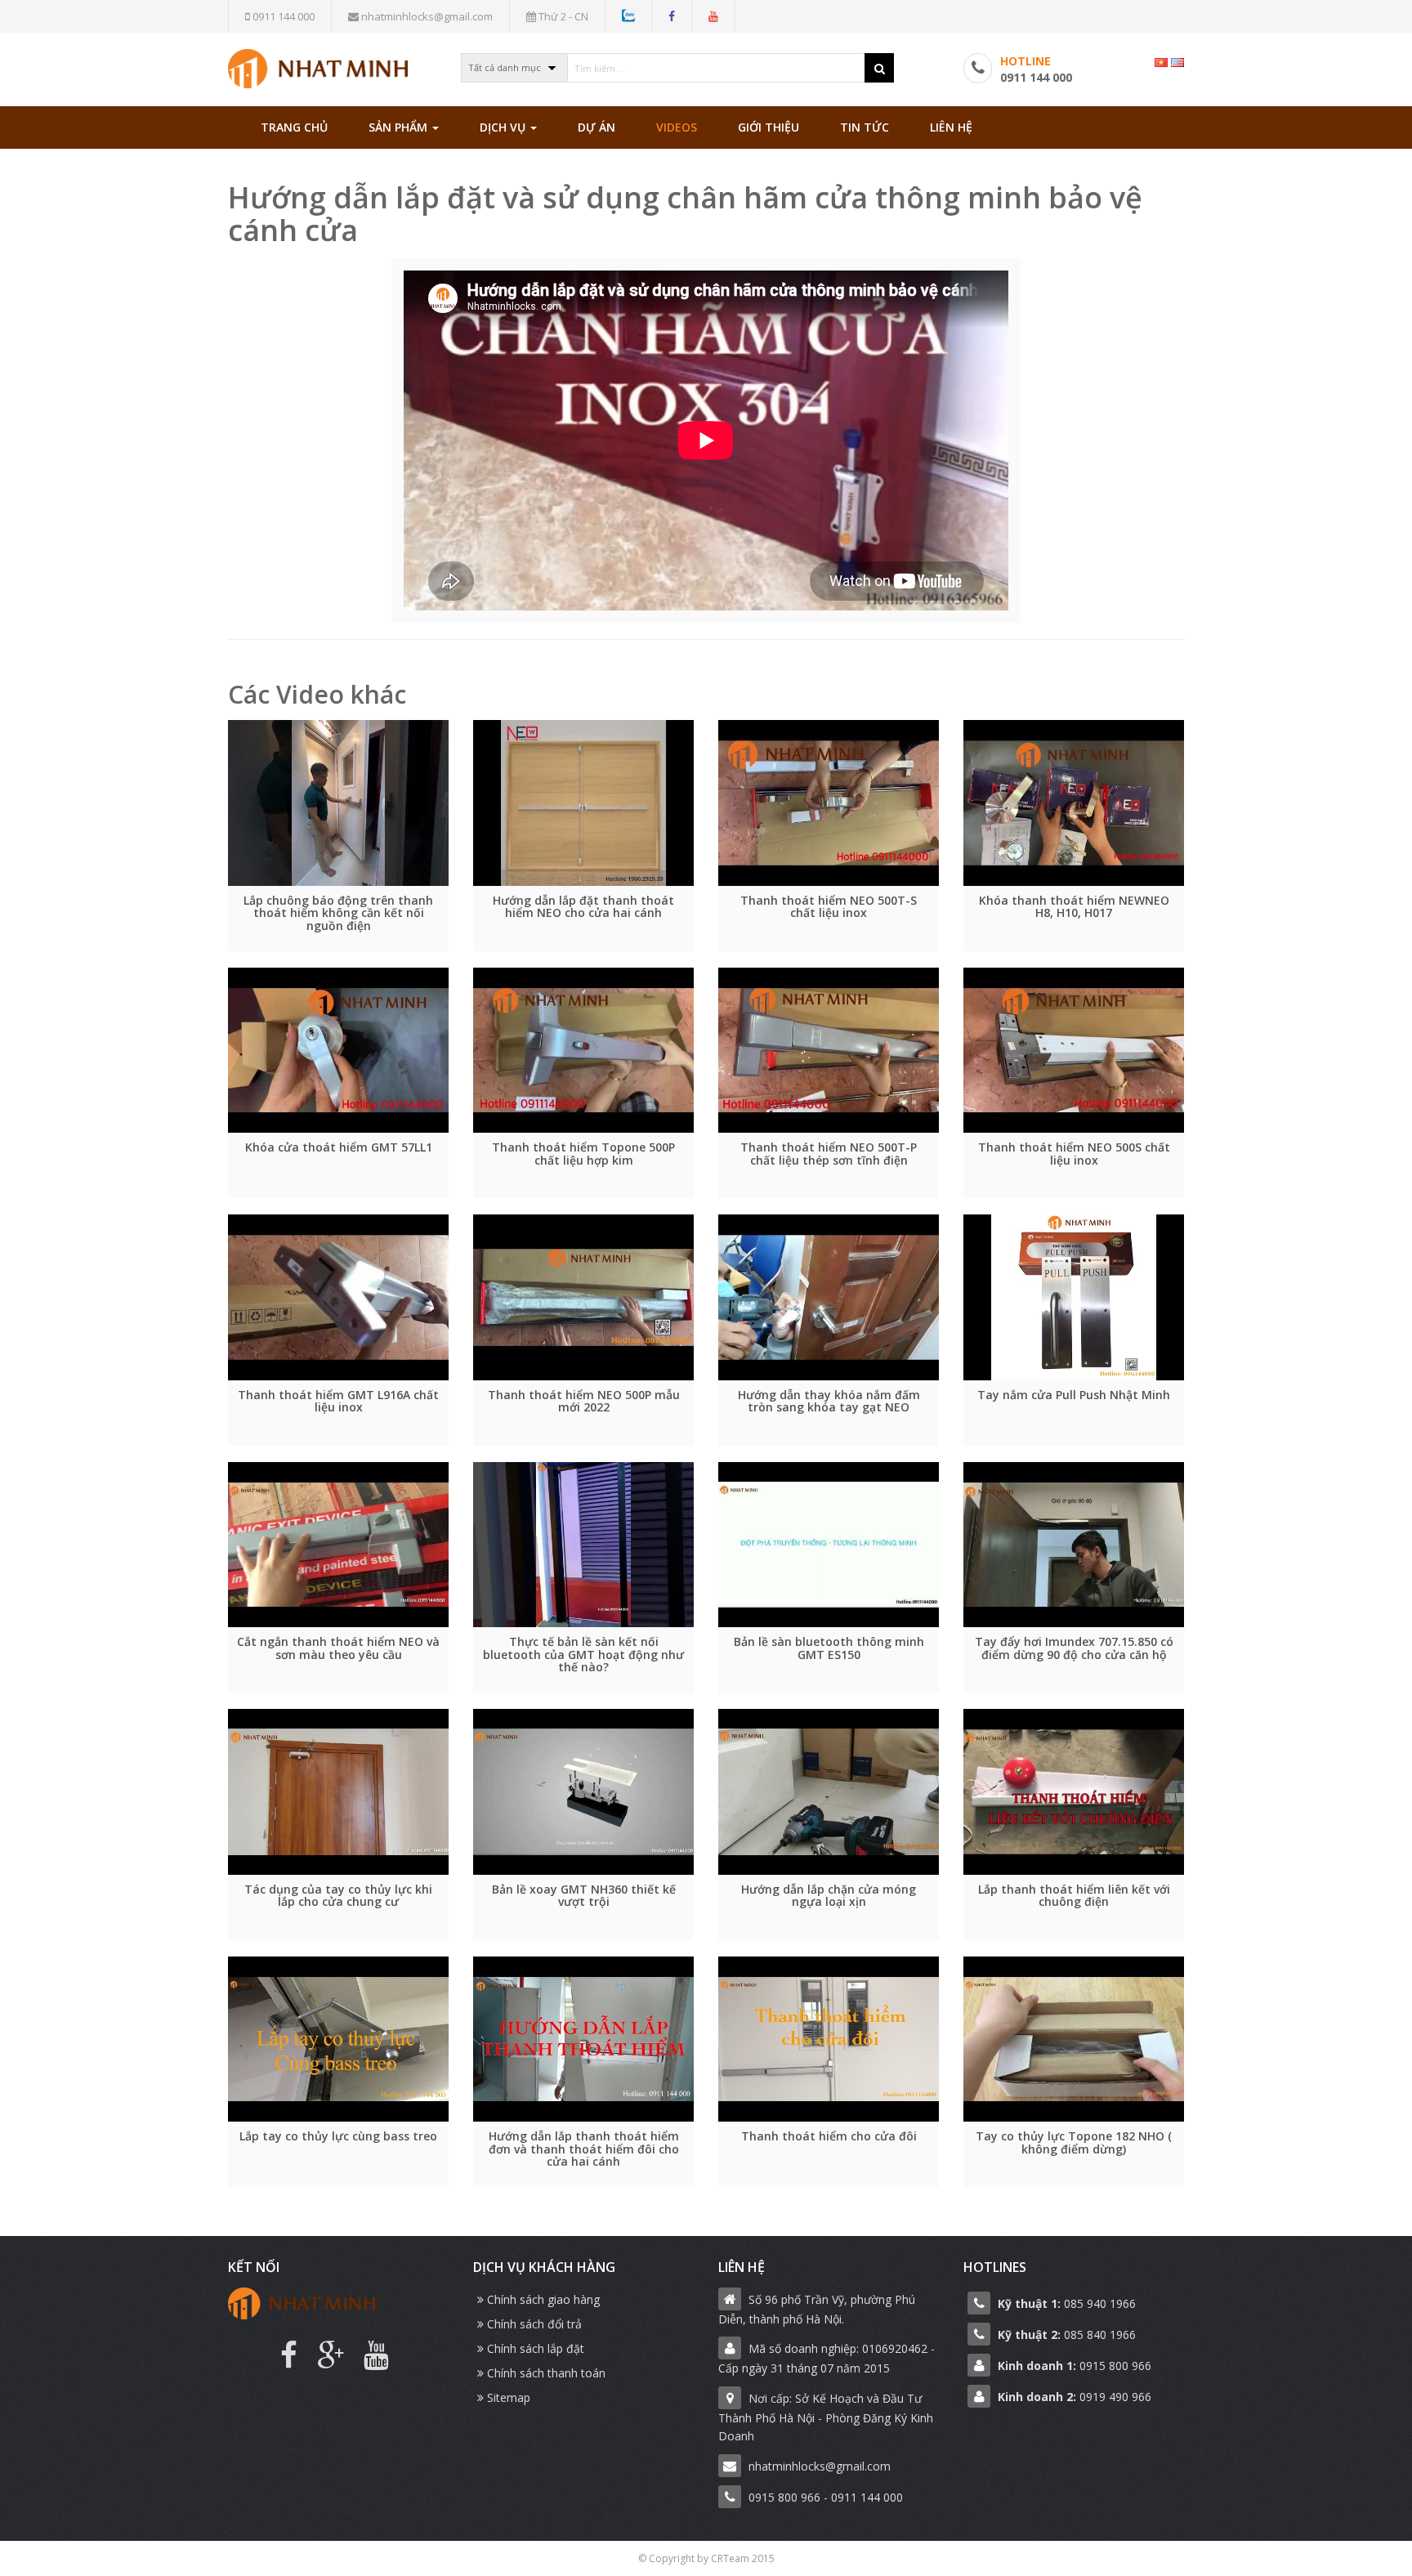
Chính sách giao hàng (542, 2299)
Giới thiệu (769, 127)
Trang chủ (294, 127)
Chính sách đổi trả (533, 2324)
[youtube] (713, 16)
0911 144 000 (282, 16)
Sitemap (507, 2397)
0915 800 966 (1075, 2366)
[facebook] (672, 16)
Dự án (597, 127)
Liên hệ (951, 127)
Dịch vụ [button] (504, 127)
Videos (677, 127)
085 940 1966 (1067, 2303)
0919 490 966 (1075, 2397)
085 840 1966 (1067, 2334)
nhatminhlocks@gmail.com (426, 16)
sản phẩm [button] (400, 127)
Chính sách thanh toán (545, 2373)
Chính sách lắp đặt (534, 2348)
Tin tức (865, 127)
